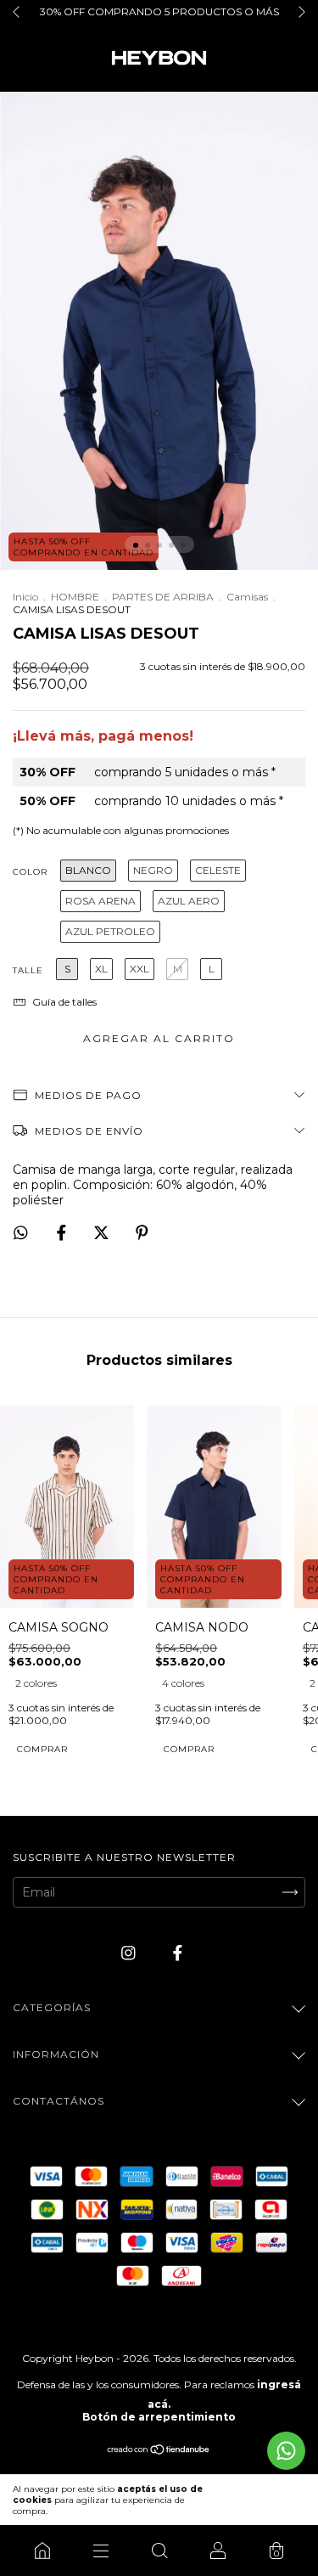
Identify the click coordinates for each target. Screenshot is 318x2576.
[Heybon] (42, 2551)
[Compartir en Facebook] (63, 1233)
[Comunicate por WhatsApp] (286, 2451)
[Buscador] (159, 2551)
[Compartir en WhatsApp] (21, 1233)
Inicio (25, 597)
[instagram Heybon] (130, 1953)
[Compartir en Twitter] (103, 1233)
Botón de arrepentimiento (159, 2417)
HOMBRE (75, 597)
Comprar (42, 1749)
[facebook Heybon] (178, 1953)
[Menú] (100, 2551)
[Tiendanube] (159, 2451)
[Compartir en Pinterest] (142, 1233)
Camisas (247, 597)
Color (30, 872)
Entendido (269, 2500)
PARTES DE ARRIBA (163, 597)
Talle (28, 970)
